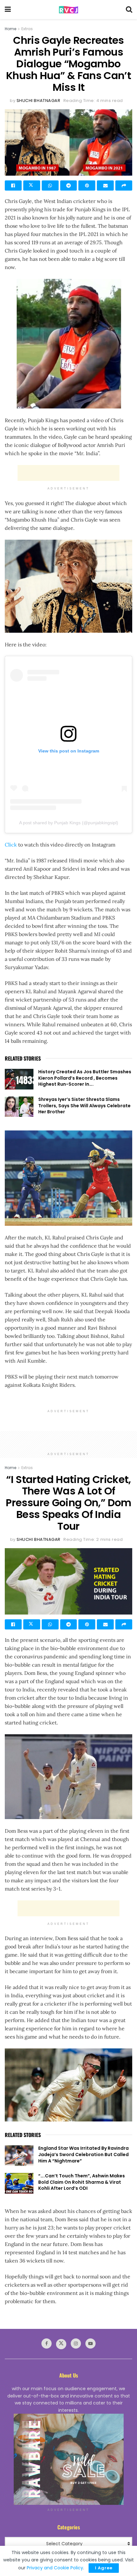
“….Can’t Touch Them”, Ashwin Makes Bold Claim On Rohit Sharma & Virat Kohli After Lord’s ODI (82, 2182)
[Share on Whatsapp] (50, 185)
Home (11, 29)
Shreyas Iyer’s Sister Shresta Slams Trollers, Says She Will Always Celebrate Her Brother (84, 1106)
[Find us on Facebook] (47, 2343)
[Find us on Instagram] (76, 2343)
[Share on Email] (105, 185)
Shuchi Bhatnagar (38, 101)
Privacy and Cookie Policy (55, 2568)
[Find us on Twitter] (61, 2344)
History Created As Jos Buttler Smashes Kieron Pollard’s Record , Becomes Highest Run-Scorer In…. (85, 1078)
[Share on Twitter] (32, 185)
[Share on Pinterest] (87, 185)
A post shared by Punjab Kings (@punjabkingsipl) (69, 823)
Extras (27, 29)
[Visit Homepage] (68, 10)
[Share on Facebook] (13, 185)
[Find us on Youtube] (90, 2343)
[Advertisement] (68, 473)
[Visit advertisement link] (68, 2459)
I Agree (104, 2568)
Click (11, 845)
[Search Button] (129, 10)
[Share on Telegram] (69, 185)
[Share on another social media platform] (124, 185)
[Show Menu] (8, 10)
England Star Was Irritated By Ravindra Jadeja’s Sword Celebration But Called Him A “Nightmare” (83, 2154)
